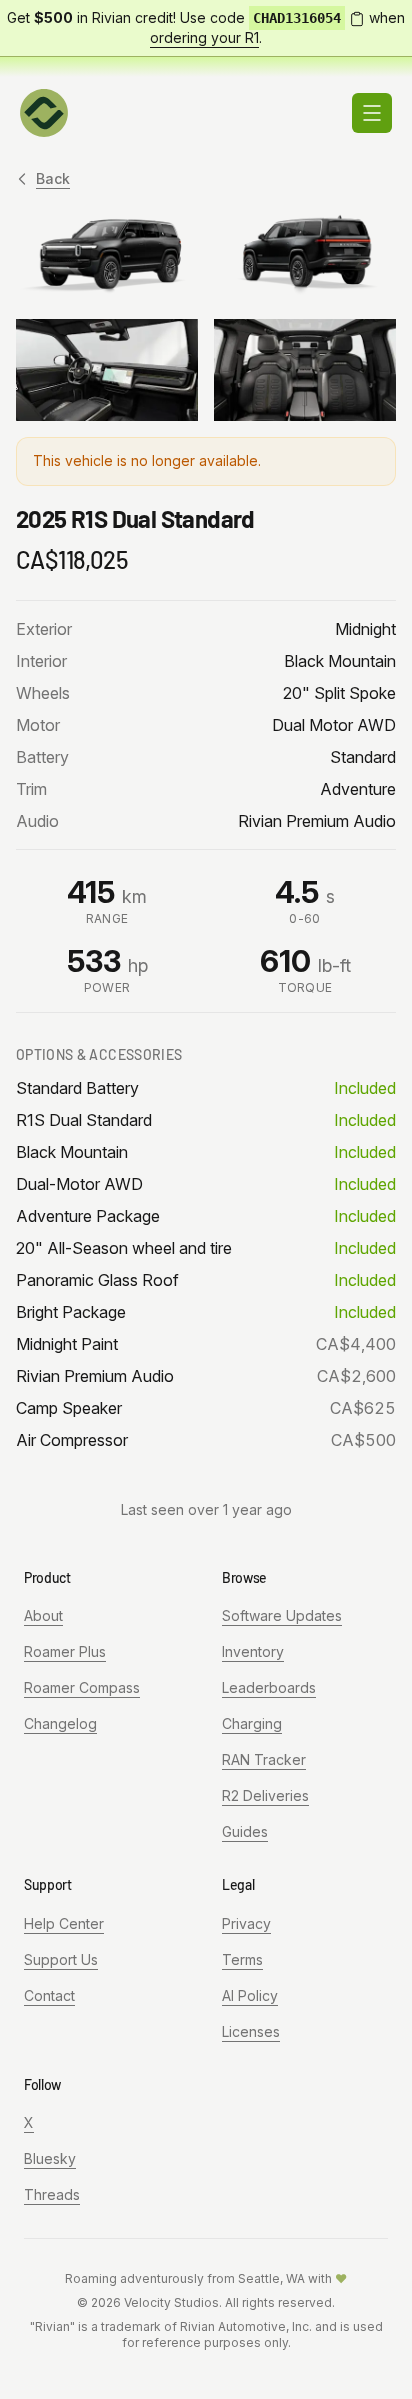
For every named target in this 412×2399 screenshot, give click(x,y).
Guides (245, 1831)
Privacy (246, 1923)
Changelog (60, 1723)
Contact (49, 1995)
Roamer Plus (65, 1651)
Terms (242, 1959)
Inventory (253, 1651)
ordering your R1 (204, 37)
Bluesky (50, 2158)
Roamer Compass (82, 1687)
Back (53, 178)
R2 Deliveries (265, 1795)
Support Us (61, 1959)
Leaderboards (269, 1687)
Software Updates (282, 1615)
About (43, 1615)
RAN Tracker (264, 1759)
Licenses (251, 2031)
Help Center (64, 1923)
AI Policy (250, 1995)
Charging (252, 1723)
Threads (52, 2194)
